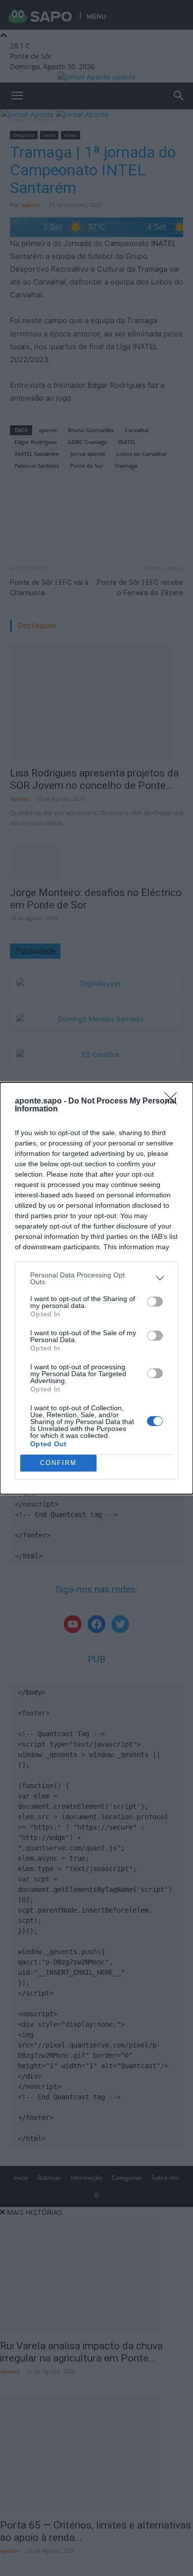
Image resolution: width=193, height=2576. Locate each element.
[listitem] (96, 1278)
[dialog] (96, 1288)
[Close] (174, 1102)
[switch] (155, 1302)
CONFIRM (58, 1463)
